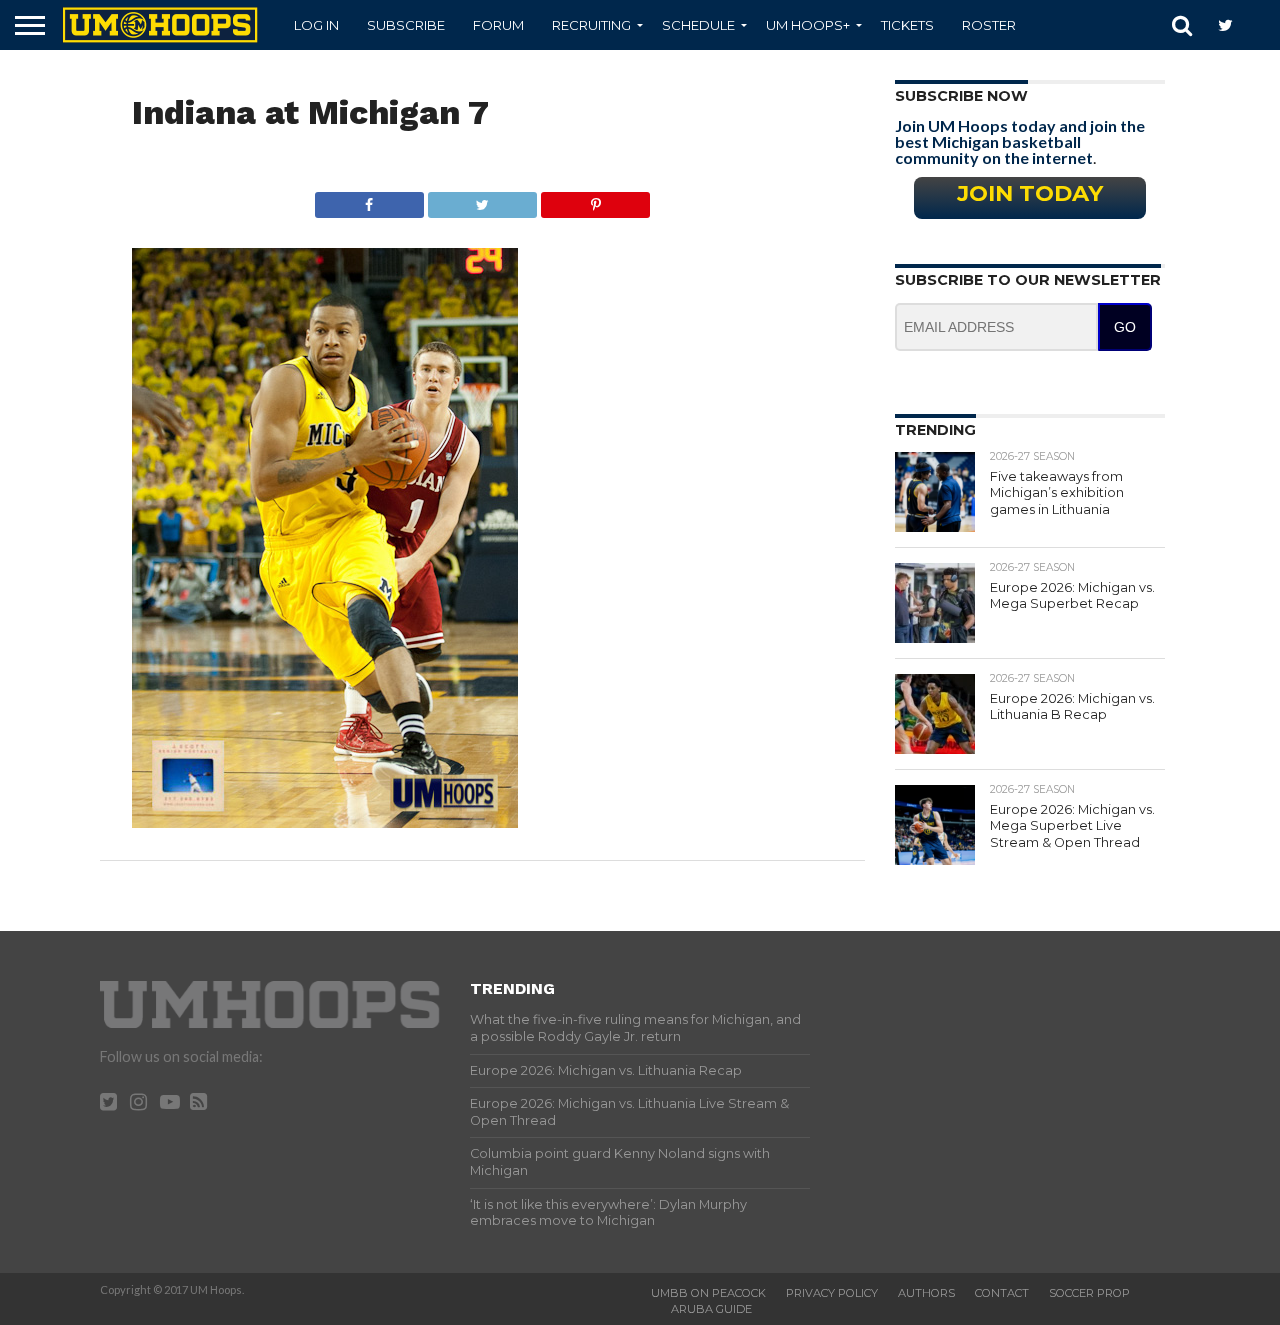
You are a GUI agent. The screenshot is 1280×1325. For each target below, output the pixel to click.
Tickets (907, 25)
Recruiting (591, 25)
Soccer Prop (1089, 1293)
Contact (1002, 1293)
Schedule (698, 25)
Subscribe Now (961, 96)
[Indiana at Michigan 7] (325, 821)
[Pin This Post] (595, 199)
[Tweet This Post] (482, 199)
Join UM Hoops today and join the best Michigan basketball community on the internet (1020, 141)
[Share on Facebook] (369, 199)
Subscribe (406, 25)
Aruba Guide (711, 1309)
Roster (989, 25)
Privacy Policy (832, 1293)
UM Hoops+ (808, 25)
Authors (926, 1293)
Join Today (1030, 193)
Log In (316, 25)
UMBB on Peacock (708, 1293)
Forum (498, 25)
